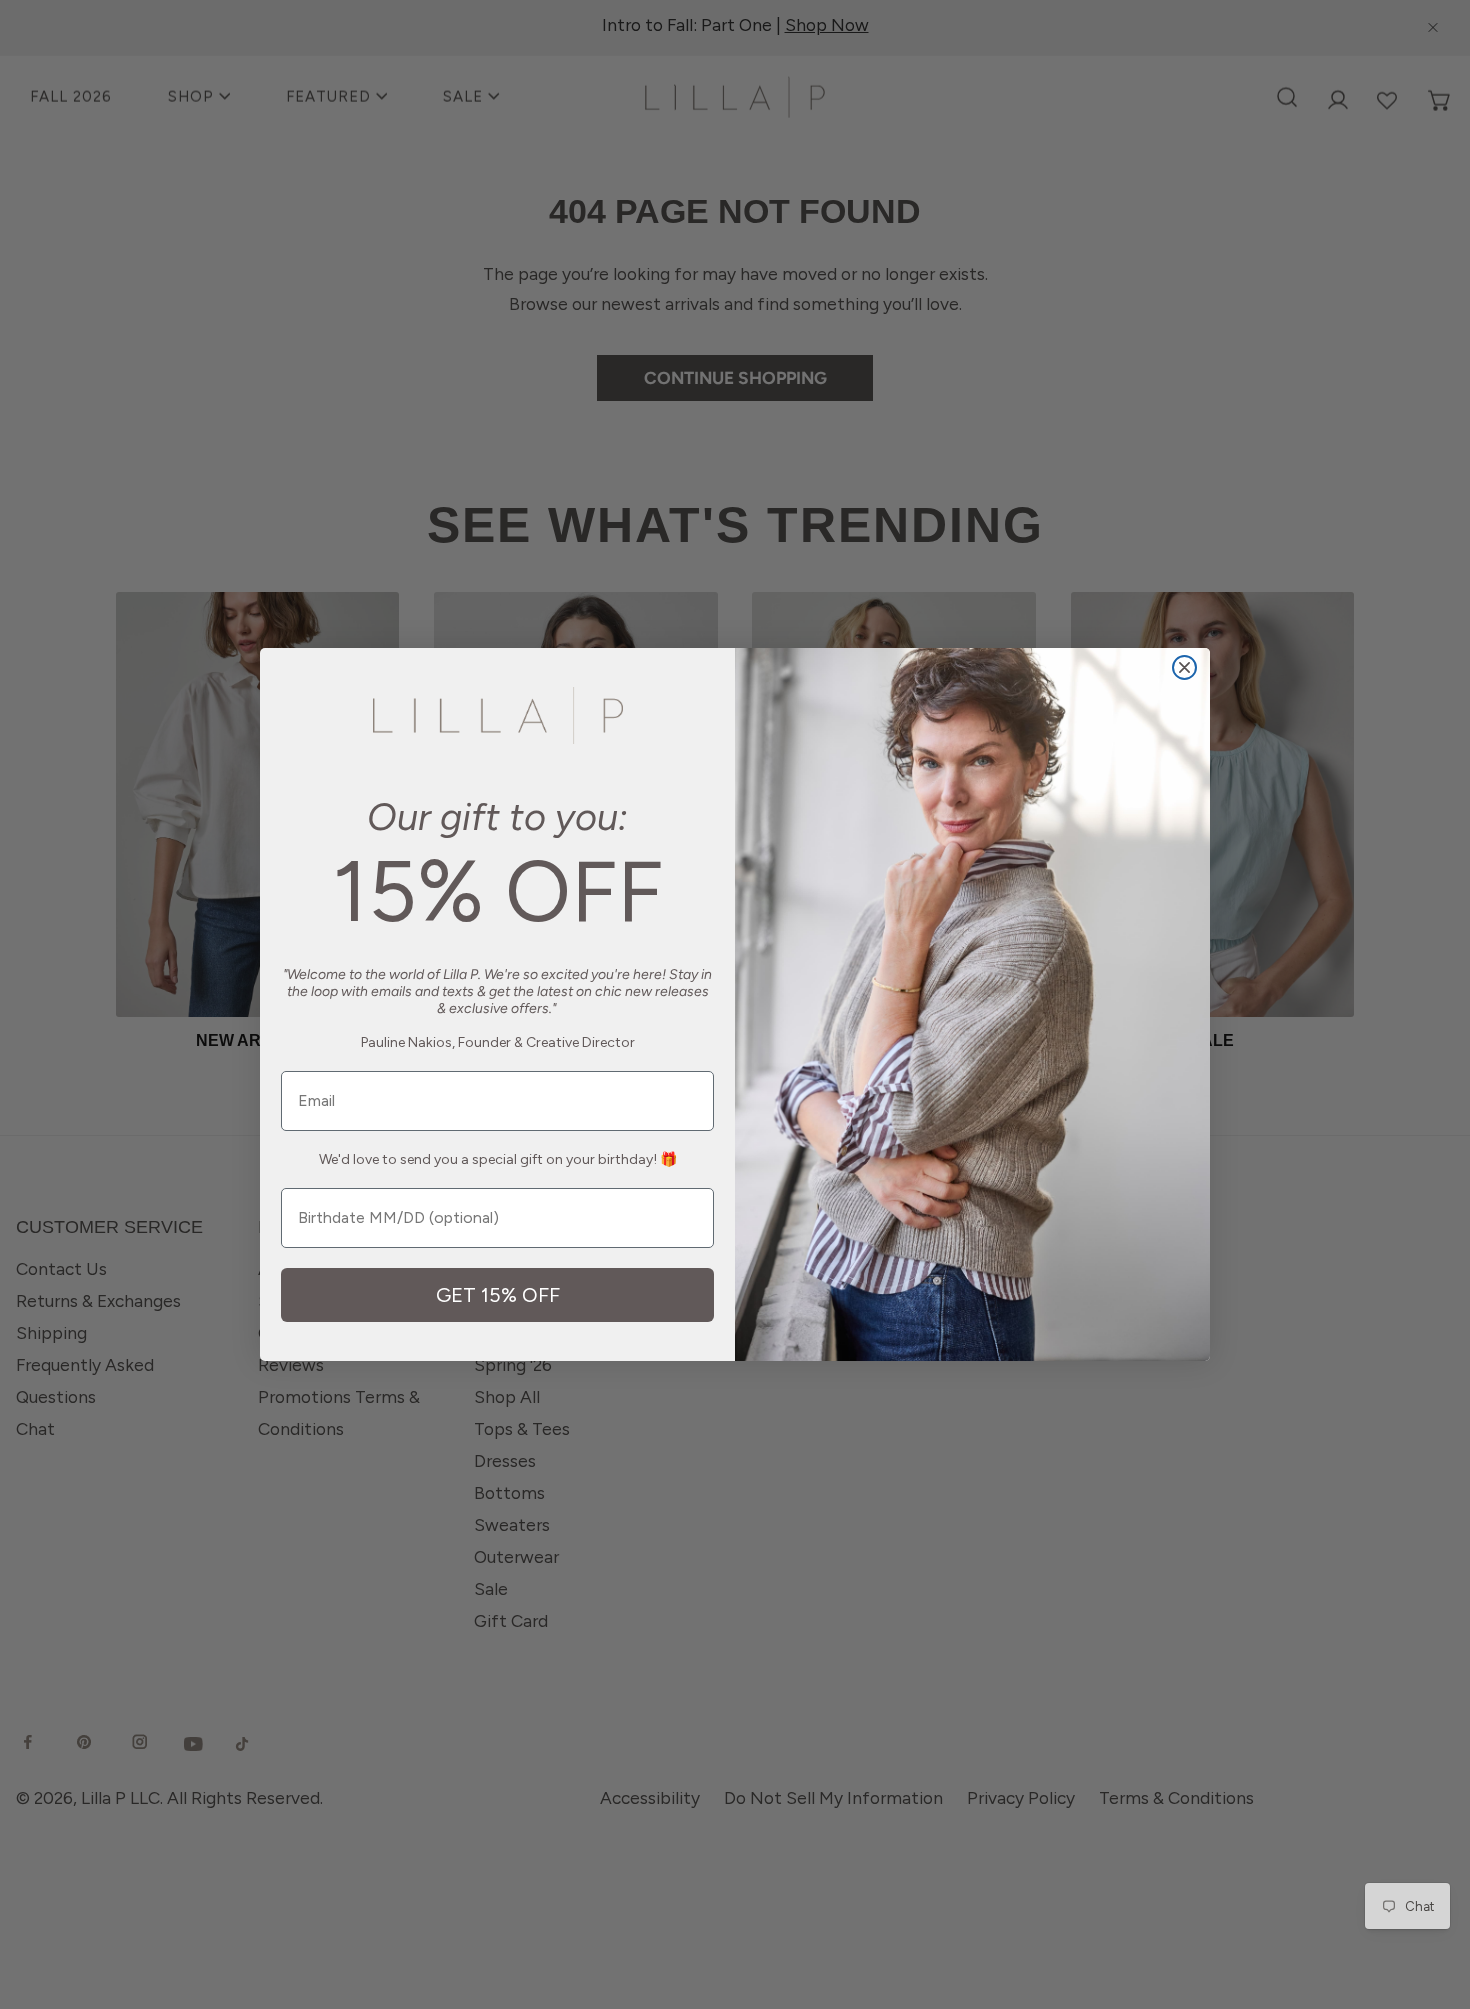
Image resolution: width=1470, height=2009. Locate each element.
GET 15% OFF (498, 1295)
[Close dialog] (1184, 667)
